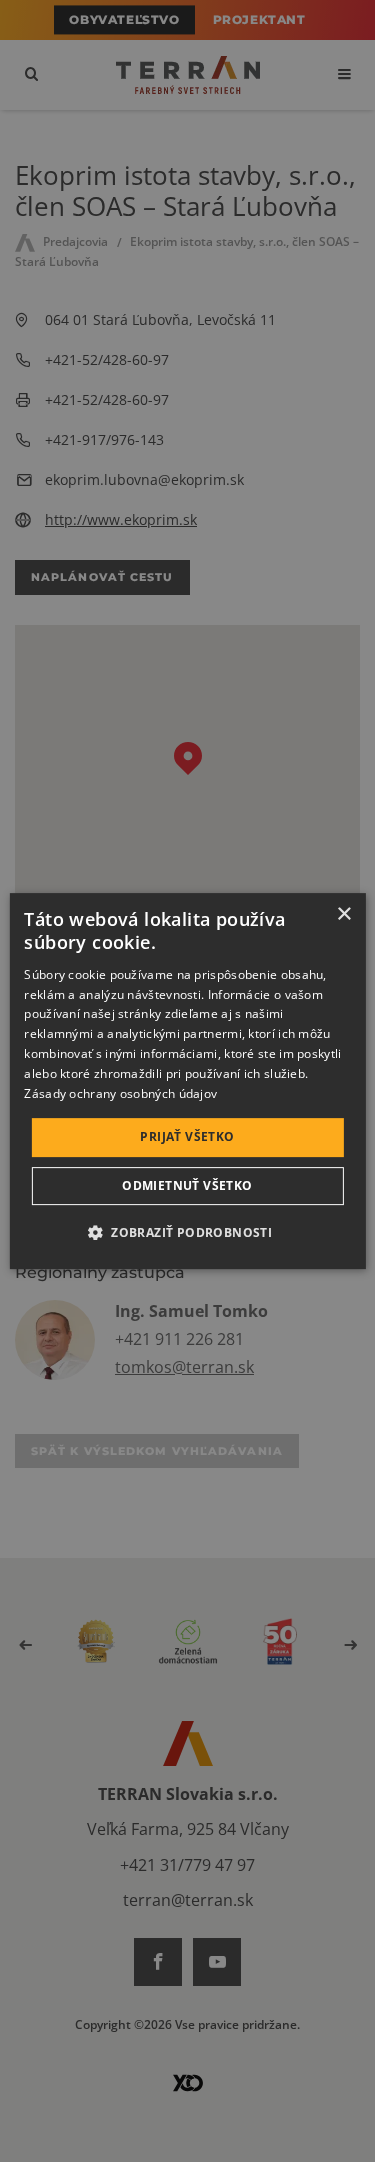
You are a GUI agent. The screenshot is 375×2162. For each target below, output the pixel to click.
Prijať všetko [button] (187, 1136)
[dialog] (187, 1081)
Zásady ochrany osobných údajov (120, 1093)
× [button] (343, 914)
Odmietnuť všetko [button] (187, 1185)
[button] (187, 1232)
